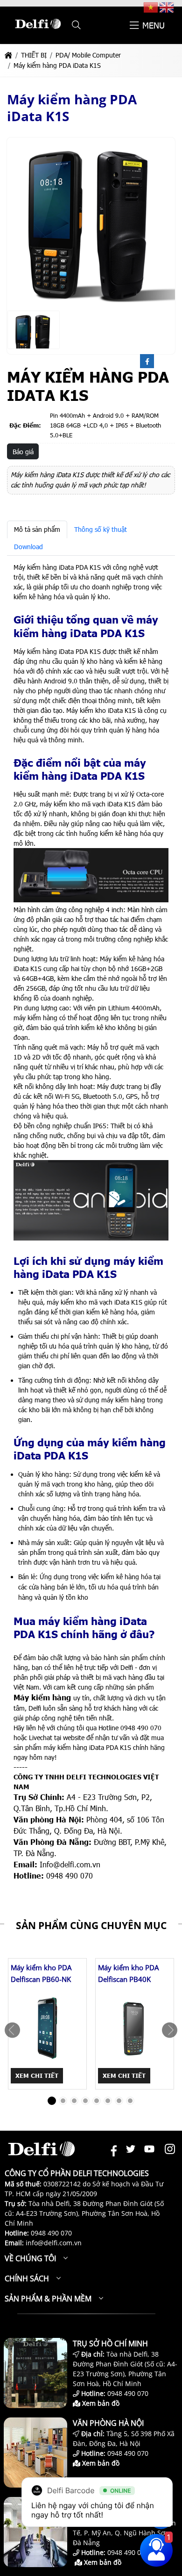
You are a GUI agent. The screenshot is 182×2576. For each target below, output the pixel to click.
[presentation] (12, 2030)
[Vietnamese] (151, 7)
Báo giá (23, 452)
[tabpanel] (91, 1222)
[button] (76, 25)
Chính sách (27, 2278)
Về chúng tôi (30, 2258)
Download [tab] (28, 547)
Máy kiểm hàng (42, 1697)
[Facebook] (147, 362)
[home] (8, 55)
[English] (167, 7)
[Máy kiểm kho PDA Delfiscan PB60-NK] (47, 2028)
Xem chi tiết (37, 2075)
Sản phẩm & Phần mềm (48, 2299)
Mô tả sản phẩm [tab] (37, 529)
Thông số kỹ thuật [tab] (101, 529)
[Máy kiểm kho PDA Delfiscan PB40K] (135, 2028)
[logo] (38, 33)
